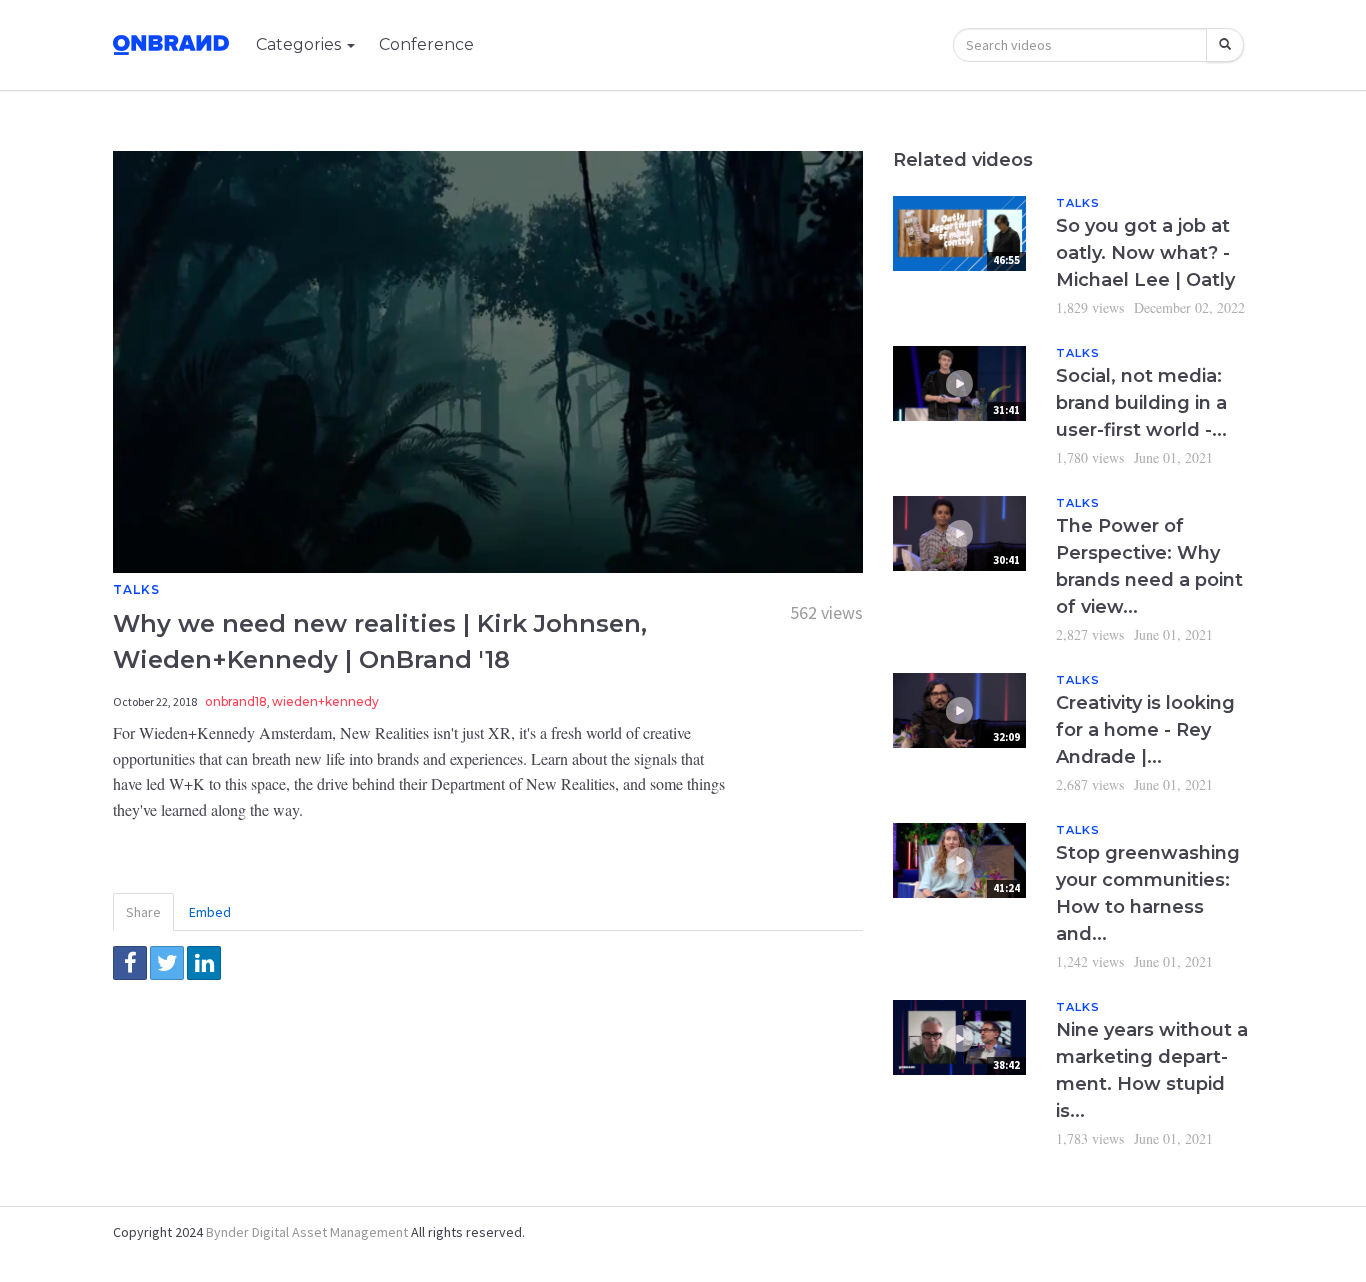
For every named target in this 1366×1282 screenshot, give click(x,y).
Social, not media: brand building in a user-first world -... (1141, 403)
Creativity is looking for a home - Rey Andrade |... (1145, 730)
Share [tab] (143, 912)
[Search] (1225, 45)
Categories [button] (300, 44)
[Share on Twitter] (167, 963)
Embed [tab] (210, 912)
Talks (136, 589)
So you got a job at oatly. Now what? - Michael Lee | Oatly (1145, 253)
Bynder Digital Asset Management (307, 1232)
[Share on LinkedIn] (204, 963)
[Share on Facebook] (130, 963)
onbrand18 (236, 701)
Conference (426, 44)
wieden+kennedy (325, 701)
